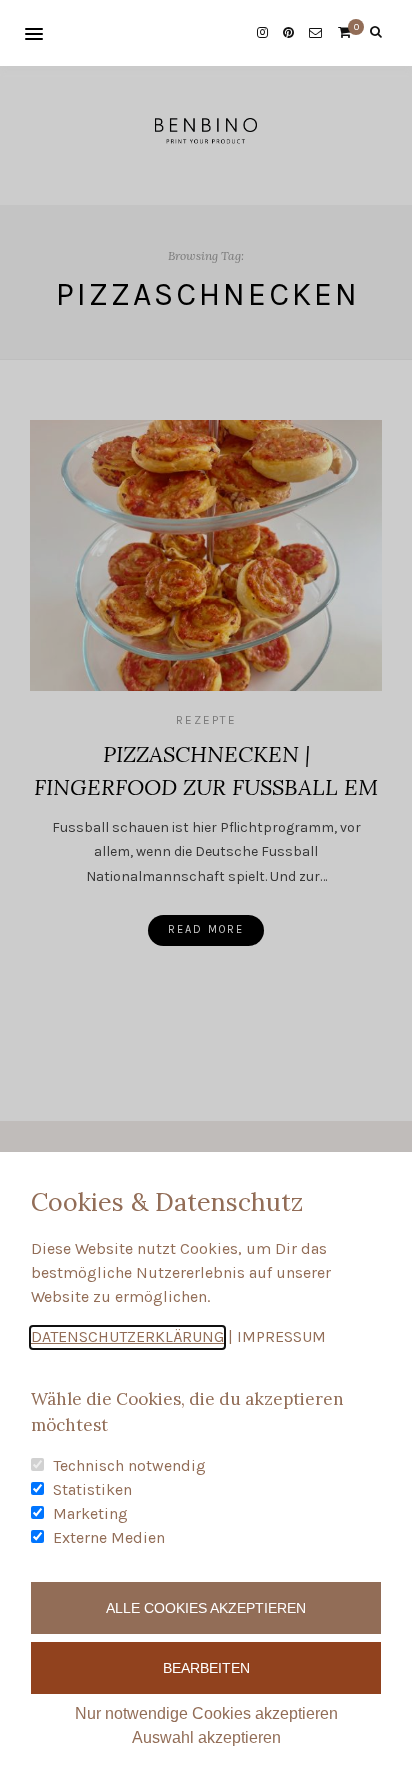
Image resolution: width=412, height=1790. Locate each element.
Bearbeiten (206, 1668)
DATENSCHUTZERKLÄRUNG (127, 1336)
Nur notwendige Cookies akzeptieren (206, 1713)
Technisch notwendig (129, 1465)
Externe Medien (109, 1537)
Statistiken (92, 1489)
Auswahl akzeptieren (206, 1737)
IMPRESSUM (281, 1336)
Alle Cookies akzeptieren (206, 1608)
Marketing (90, 1513)
